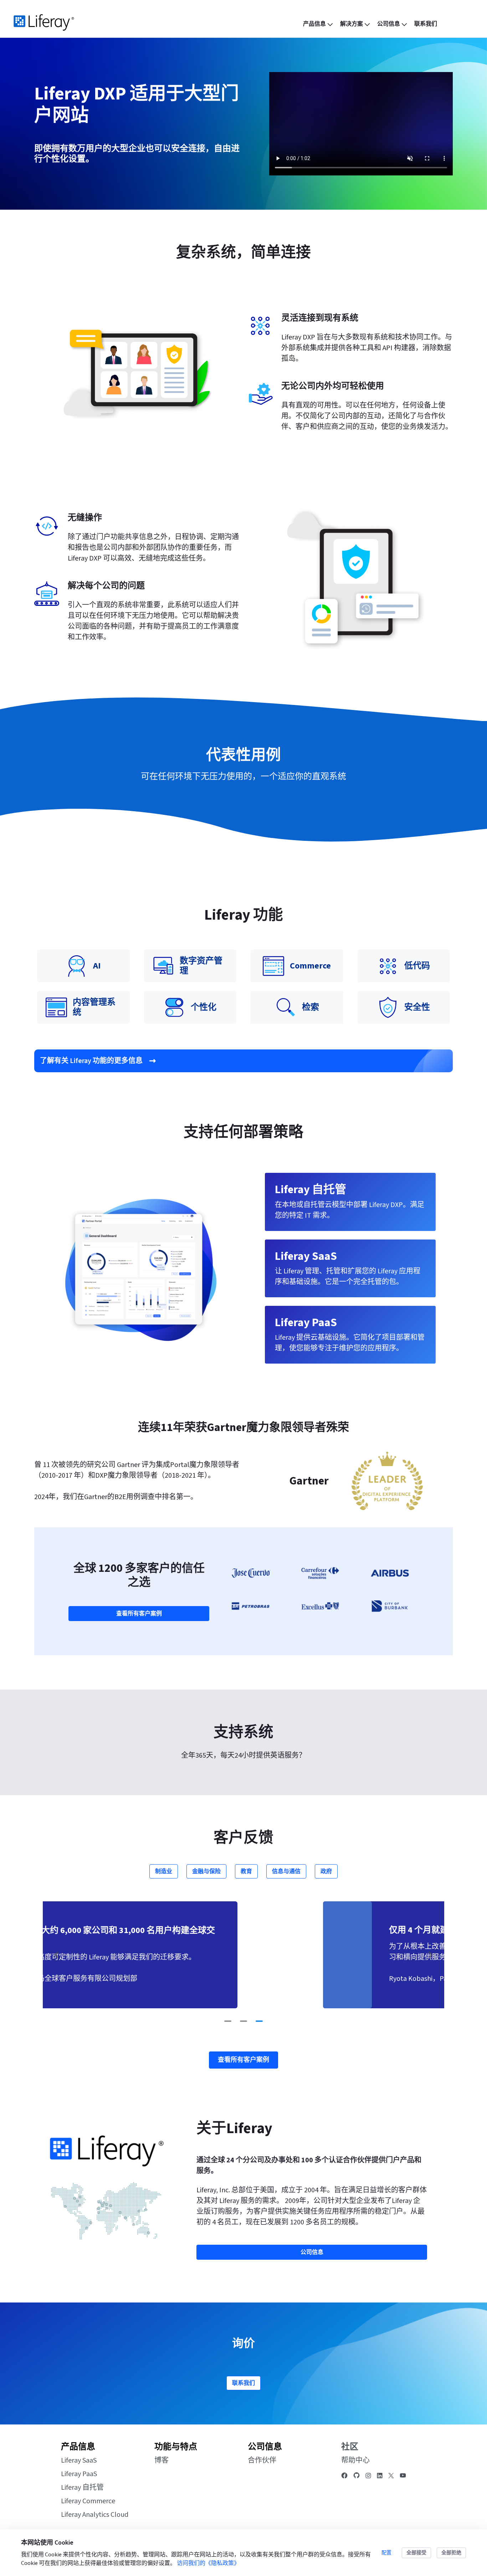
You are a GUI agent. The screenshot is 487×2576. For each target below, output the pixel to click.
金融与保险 (206, 1871)
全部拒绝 (451, 2553)
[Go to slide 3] (259, 2021)
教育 (246, 1871)
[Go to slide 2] (243, 2021)
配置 (386, 2553)
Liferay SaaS (79, 2460)
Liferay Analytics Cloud (95, 2515)
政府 (326, 1871)
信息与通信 (286, 1871)
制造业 (164, 1871)
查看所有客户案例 (139, 1614)
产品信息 (78, 2447)
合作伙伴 (262, 2460)
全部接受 (416, 2553)
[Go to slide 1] (228, 2021)
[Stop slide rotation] (214, 2021)
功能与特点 (176, 2447)
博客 (162, 2460)
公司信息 (265, 2447)
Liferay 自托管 (82, 2488)
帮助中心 (355, 2460)
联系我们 (243, 2383)
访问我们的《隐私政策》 (208, 2563)
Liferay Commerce (88, 2501)
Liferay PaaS (79, 2474)
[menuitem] (319, 24)
